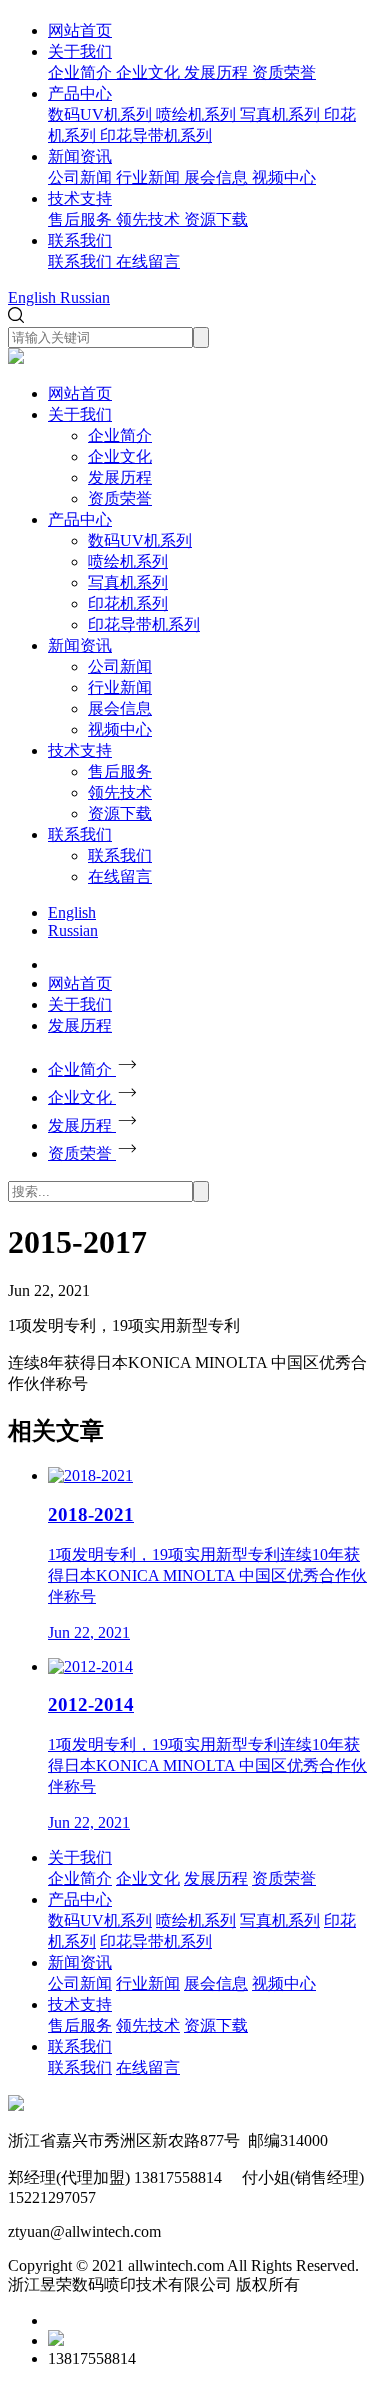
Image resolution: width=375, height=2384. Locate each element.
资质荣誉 (120, 498)
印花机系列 (128, 603)
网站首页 (80, 30)
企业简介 (120, 435)
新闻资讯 (80, 156)
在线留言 (120, 876)
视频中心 (120, 729)
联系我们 (80, 240)
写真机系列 (128, 582)
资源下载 (120, 813)
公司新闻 (120, 666)
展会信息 (120, 708)
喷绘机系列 (128, 561)
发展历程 (120, 477)
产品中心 (80, 93)
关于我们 (80, 51)
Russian (73, 930)
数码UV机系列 (140, 540)
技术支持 (80, 198)
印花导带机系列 (144, 624)
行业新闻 (120, 687)
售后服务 (120, 771)
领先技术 (120, 792)
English (72, 912)
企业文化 (120, 456)
